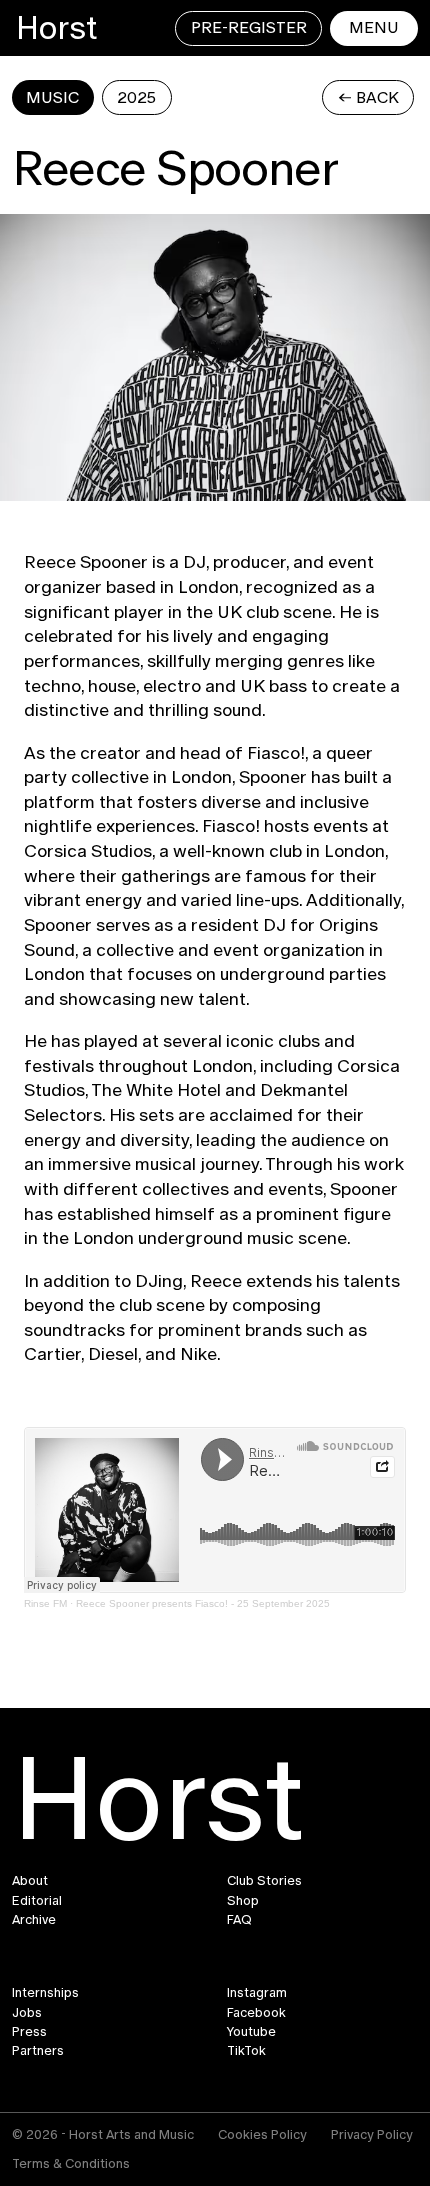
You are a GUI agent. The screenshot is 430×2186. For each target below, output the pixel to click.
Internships (45, 1993)
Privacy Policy (372, 2134)
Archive (34, 1920)
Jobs (27, 2013)
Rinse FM (45, 1603)
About (30, 1881)
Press (29, 2032)
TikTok (246, 2051)
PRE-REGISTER (249, 27)
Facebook (256, 2013)
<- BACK (368, 97)
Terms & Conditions (71, 2163)
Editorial (37, 1901)
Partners (38, 2051)
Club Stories (264, 1881)
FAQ (239, 1920)
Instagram (257, 1993)
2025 (136, 97)
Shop (243, 1901)
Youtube (251, 2032)
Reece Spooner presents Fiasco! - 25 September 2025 (203, 1603)
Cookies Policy (262, 2134)
